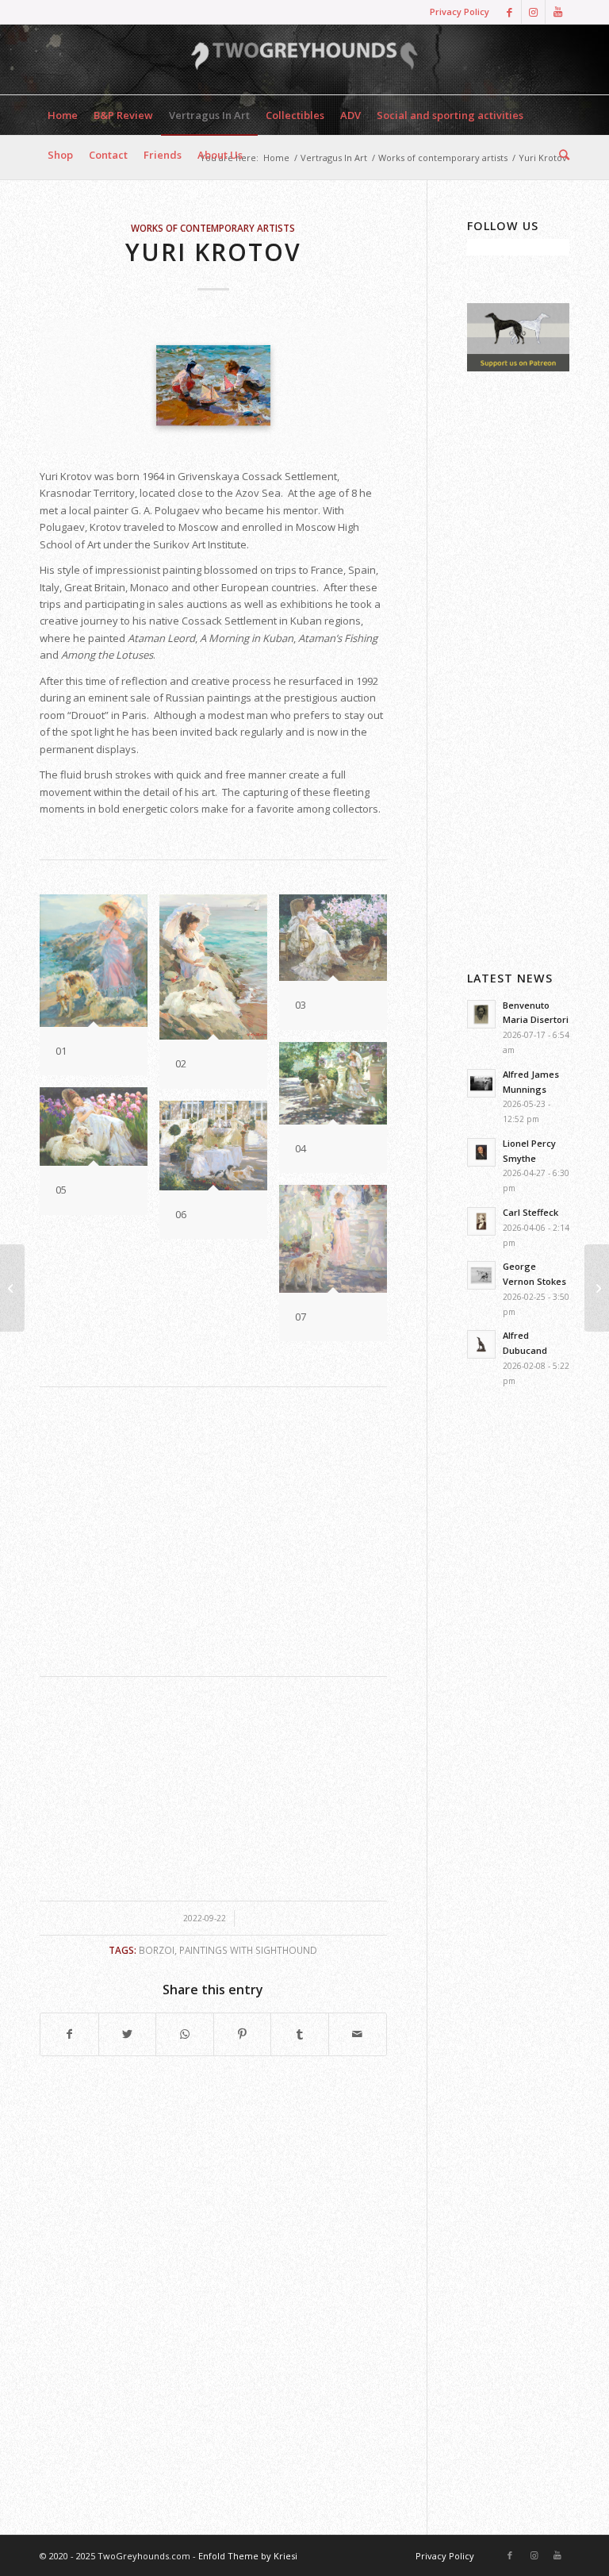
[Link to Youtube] (557, 12)
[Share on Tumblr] (300, 2034)
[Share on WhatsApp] (185, 2034)
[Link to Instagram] (533, 12)
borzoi (157, 1950)
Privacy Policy (460, 12)
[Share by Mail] (358, 2034)
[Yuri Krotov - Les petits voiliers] (213, 385)
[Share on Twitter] (128, 2034)
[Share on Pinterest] (243, 2034)
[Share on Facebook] (69, 2034)
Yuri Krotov (213, 252)
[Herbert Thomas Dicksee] (12, 1288)
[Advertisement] (213, 1532)
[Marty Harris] (597, 1288)
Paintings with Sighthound (248, 1950)
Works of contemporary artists (213, 228)
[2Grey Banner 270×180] (518, 367)
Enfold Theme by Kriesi (248, 2556)
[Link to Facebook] (509, 12)
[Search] (560, 155)
